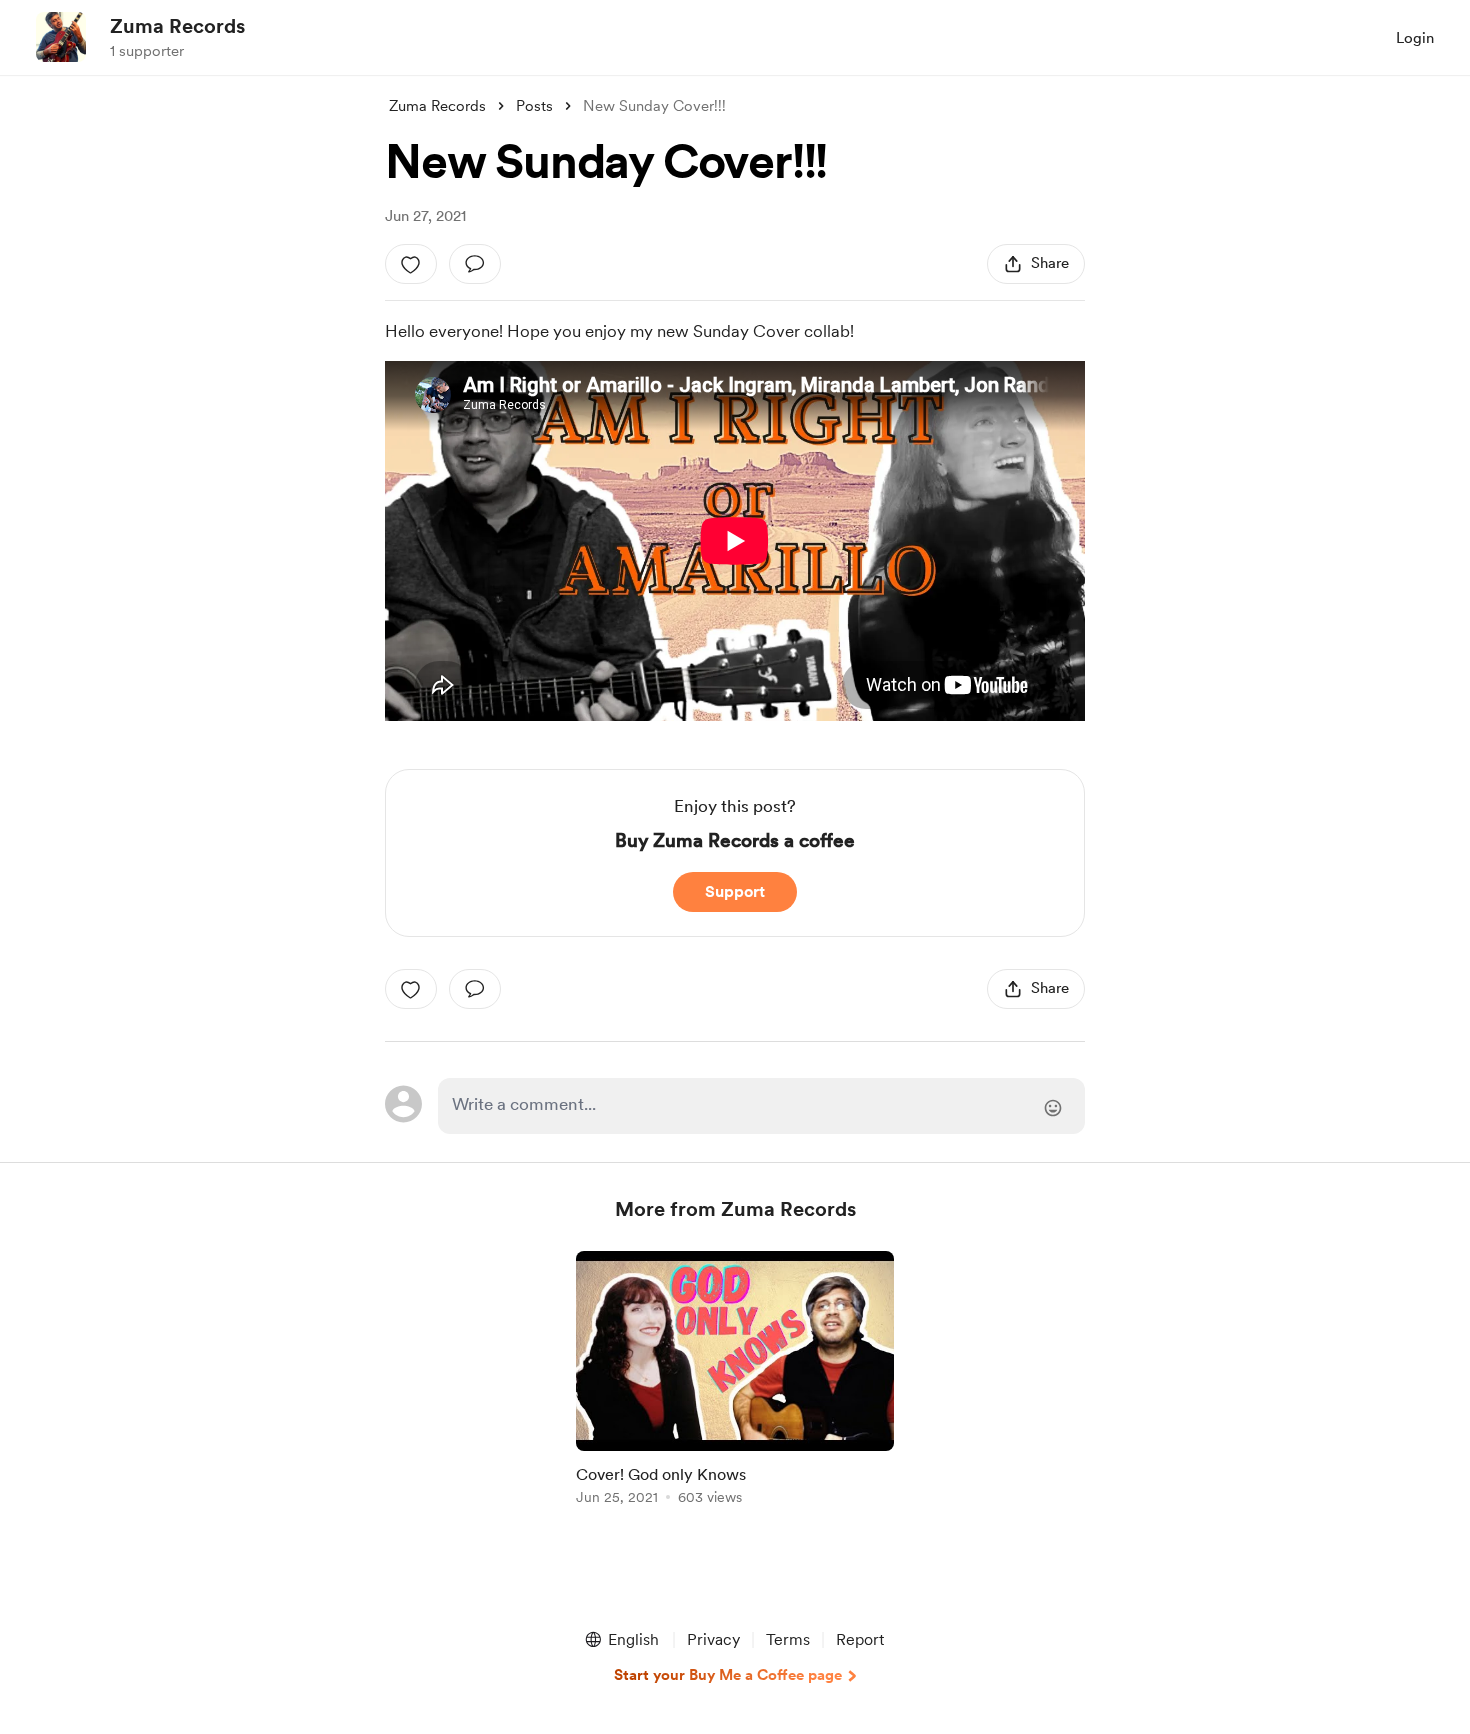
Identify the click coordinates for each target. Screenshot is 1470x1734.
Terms (788, 1639)
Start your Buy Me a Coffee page (728, 1675)
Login (1415, 38)
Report (860, 1639)
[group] (735, 1381)
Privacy (713, 1639)
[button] (621, 1640)
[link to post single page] (735, 1381)
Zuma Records (177, 26)
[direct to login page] (761, 1106)
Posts (534, 106)
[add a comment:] (475, 264)
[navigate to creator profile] (61, 37)
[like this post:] (411, 264)
